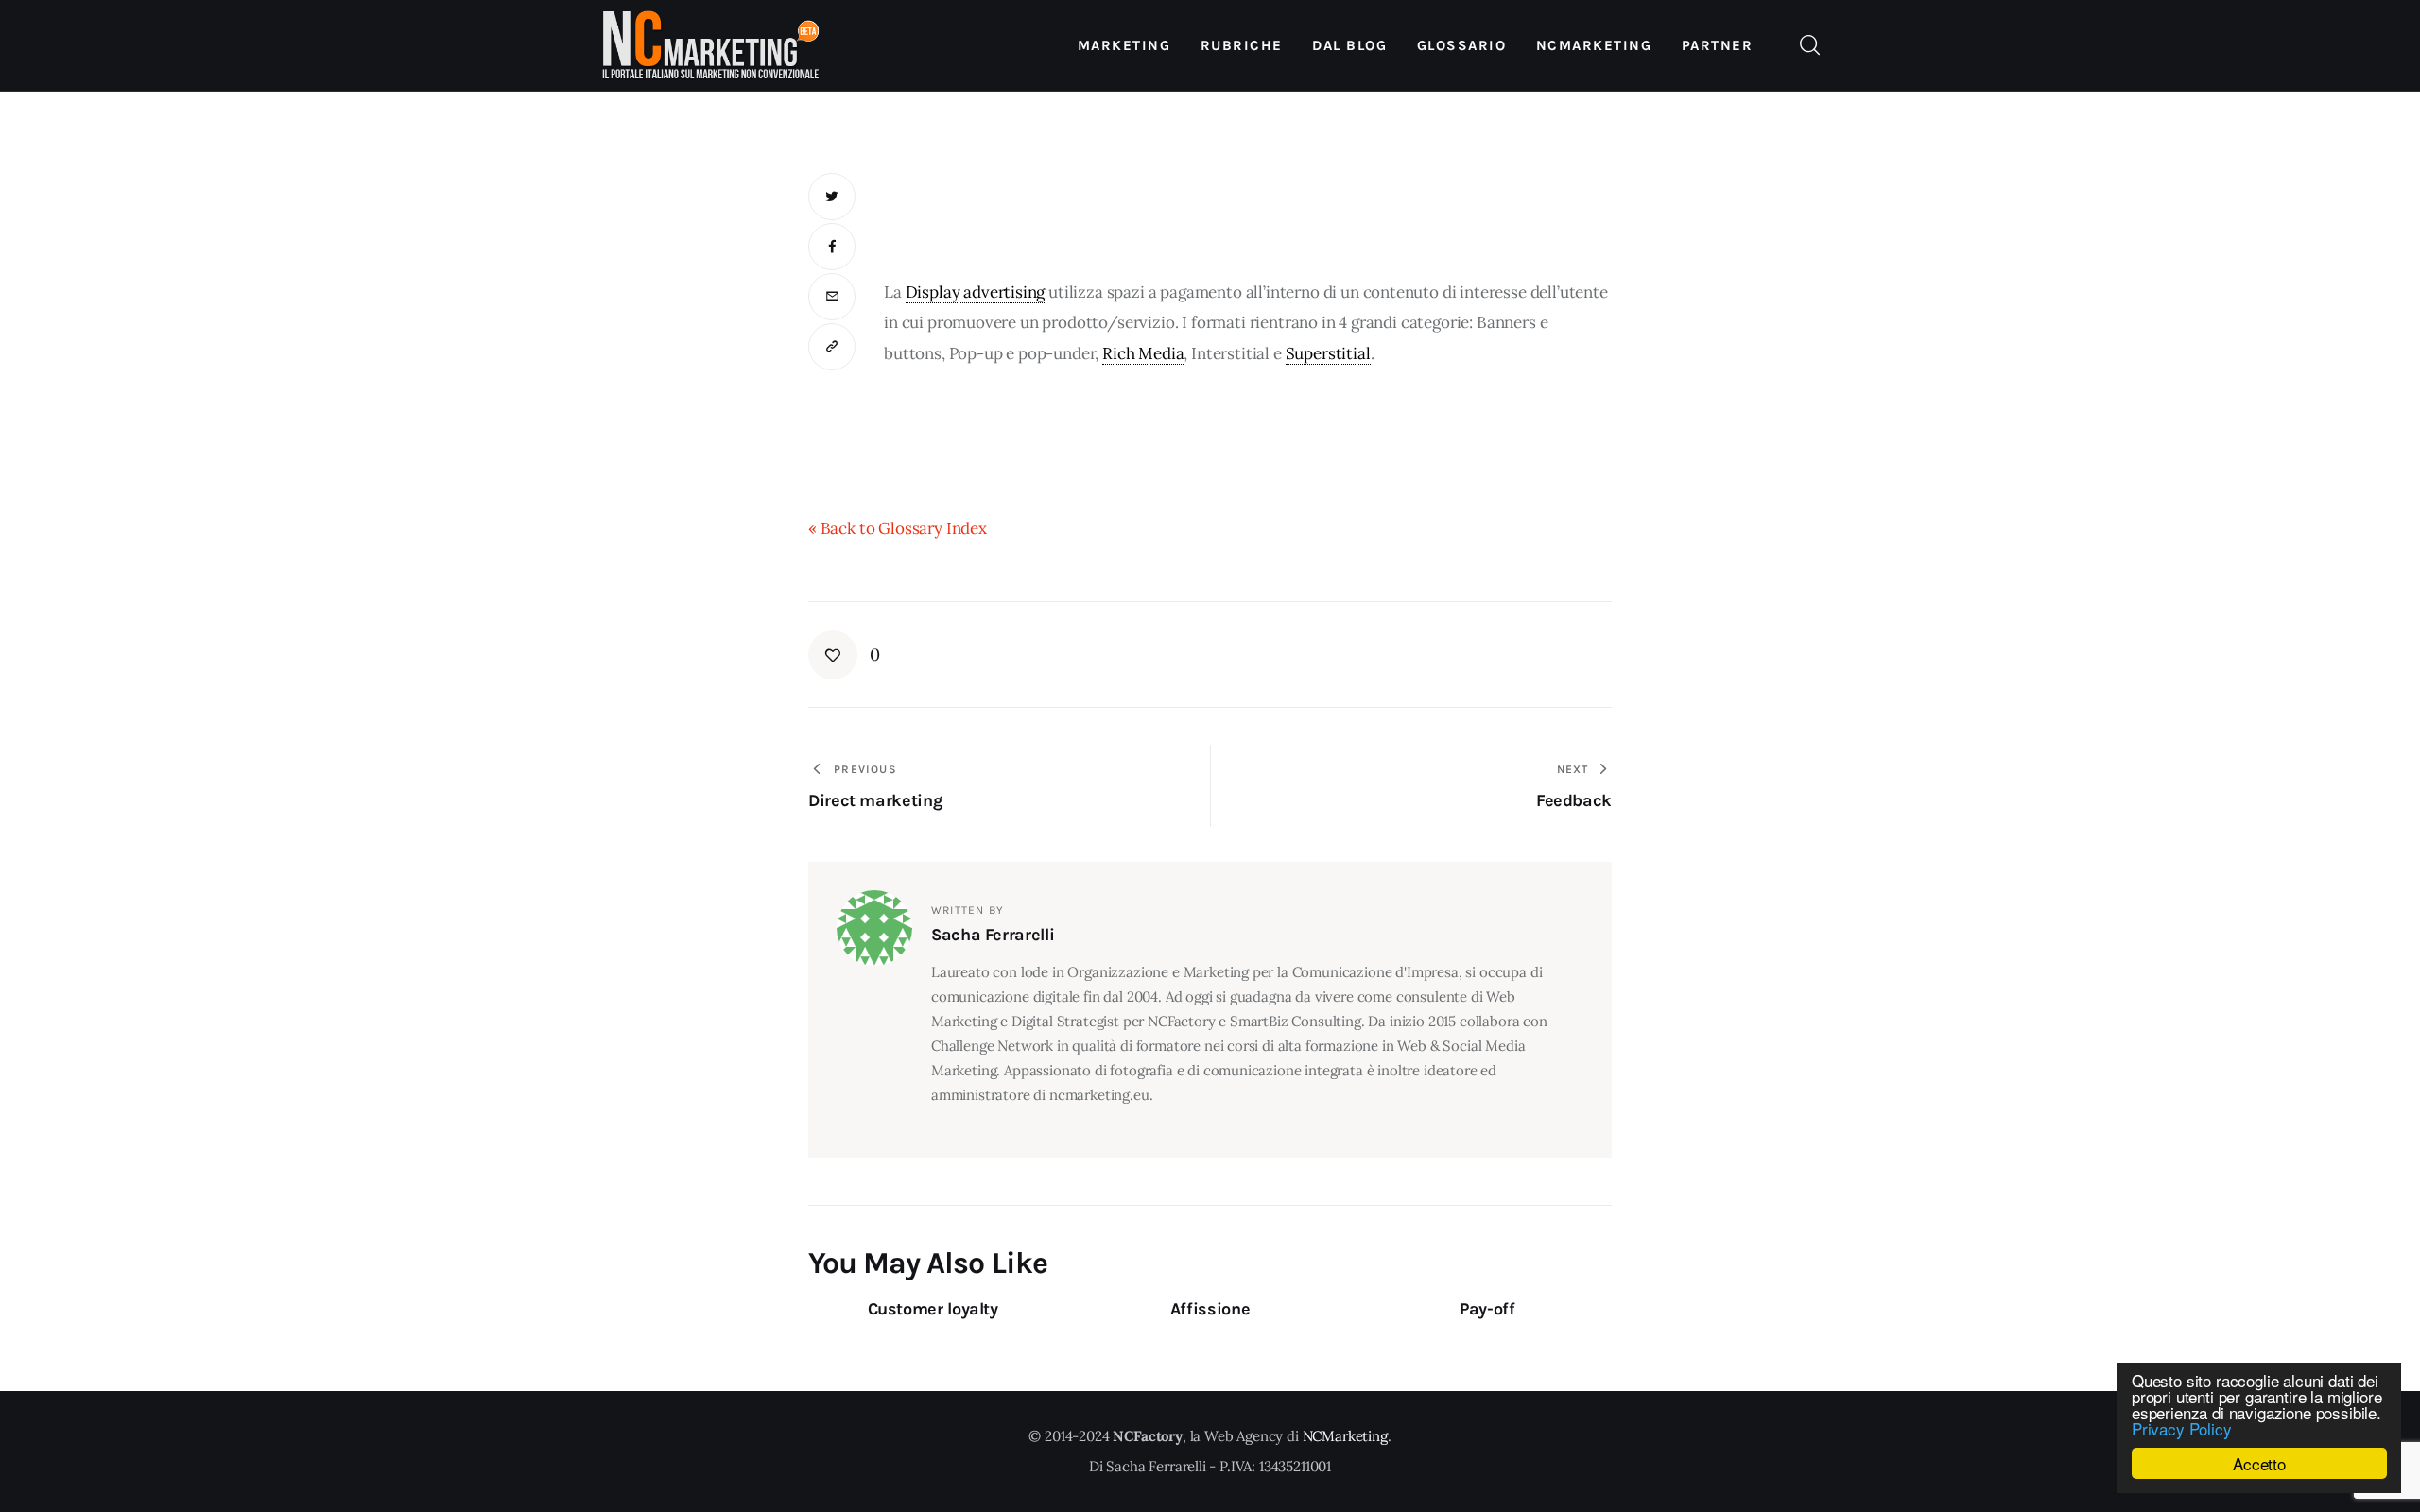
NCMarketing (1345, 1436)
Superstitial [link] (1328, 353)
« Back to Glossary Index (898, 528)
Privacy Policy (2182, 1428)
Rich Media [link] (1143, 353)
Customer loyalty (933, 1309)
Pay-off (1487, 1309)
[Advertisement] (1248, 215)
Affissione (1210, 1309)
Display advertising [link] (976, 292)
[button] (832, 347)
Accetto (2259, 1463)
